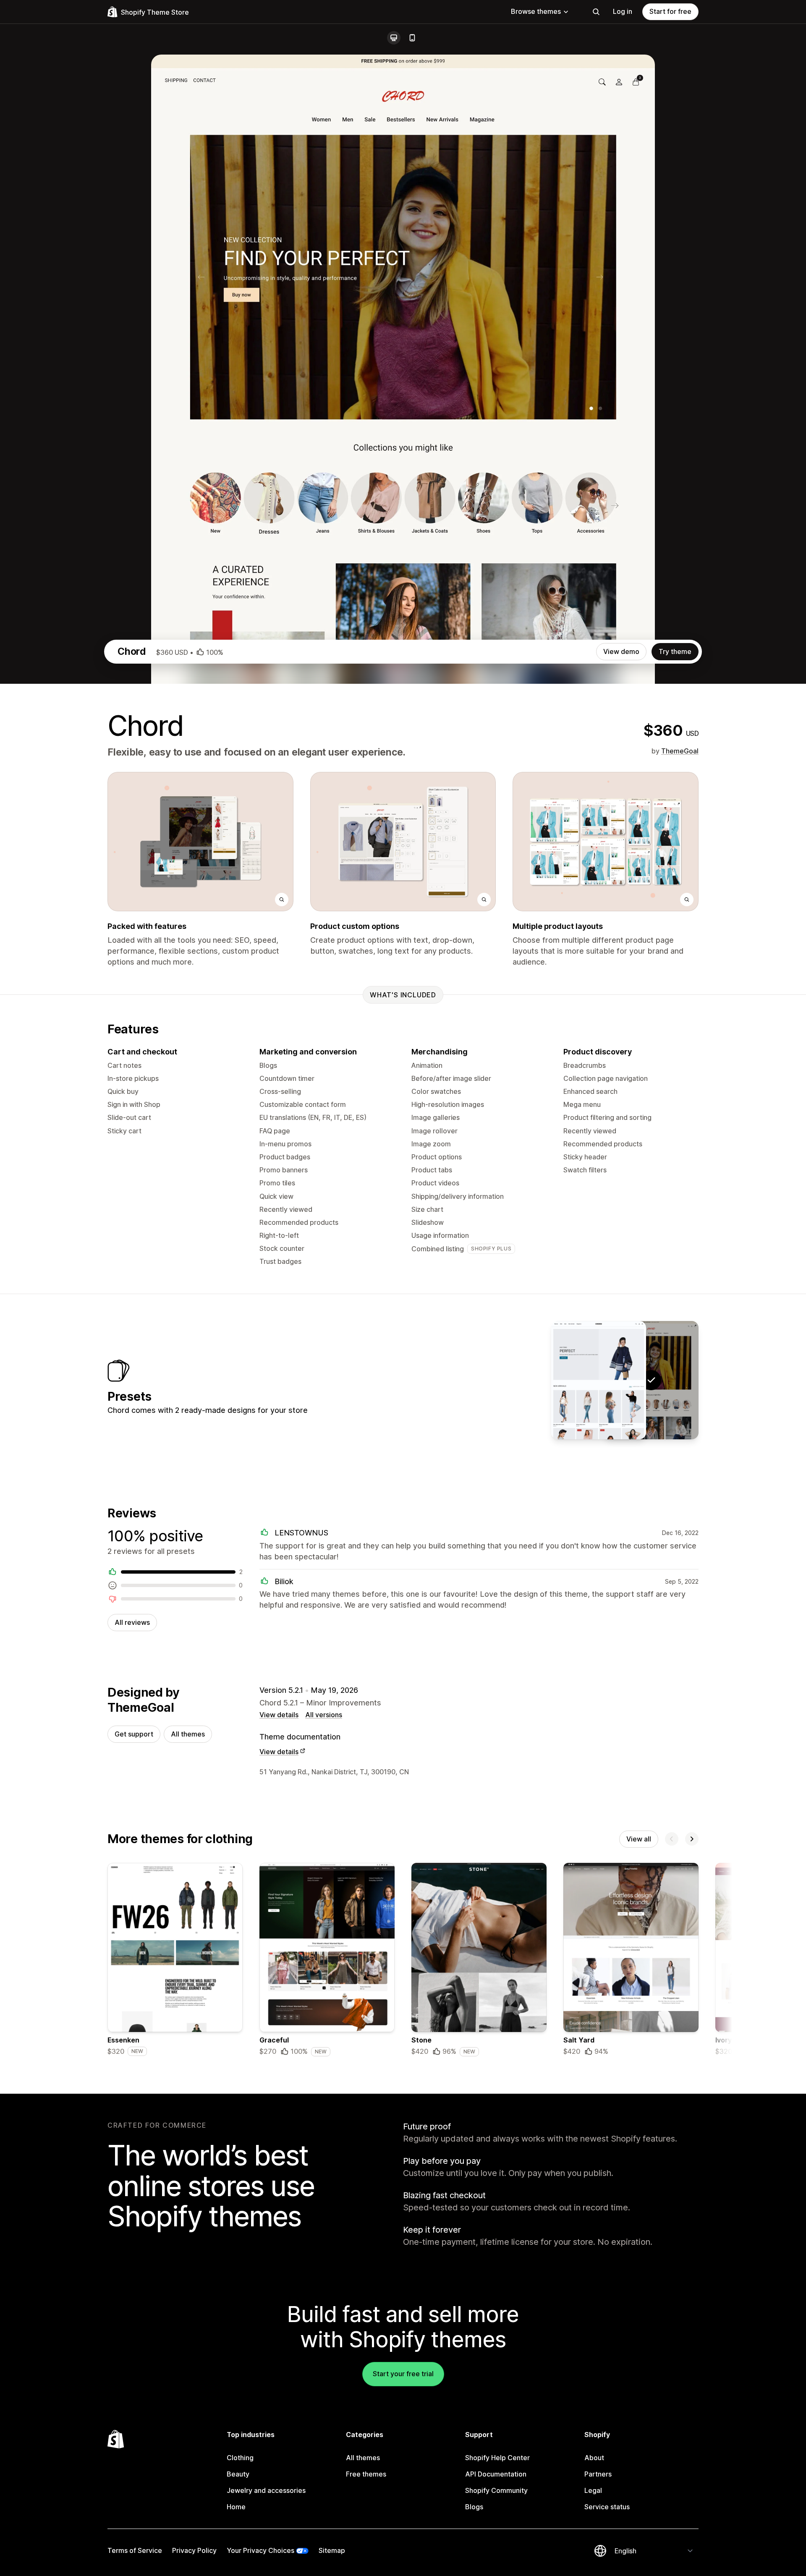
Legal (593, 2490)
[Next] (692, 1839)
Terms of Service (135, 2550)
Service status (607, 2507)
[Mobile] (412, 38)
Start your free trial (403, 2374)
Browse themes (536, 11)
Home (236, 2507)
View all (639, 1839)
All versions (324, 1715)
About (594, 2458)
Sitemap (332, 2550)
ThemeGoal (680, 751)
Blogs (474, 2507)
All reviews (132, 1622)
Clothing (240, 2458)
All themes (188, 1734)
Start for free (670, 11)
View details (279, 1715)
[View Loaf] (599, 1380)
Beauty (238, 2474)
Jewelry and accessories (266, 2490)
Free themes (366, 2474)
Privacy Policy (194, 2550)
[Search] (596, 12)
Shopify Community (496, 2490)
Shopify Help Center (497, 2458)
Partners (598, 2474)
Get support (134, 1734)
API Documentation (496, 2474)
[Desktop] (394, 38)
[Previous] (672, 1839)
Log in (623, 11)
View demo (621, 651)
